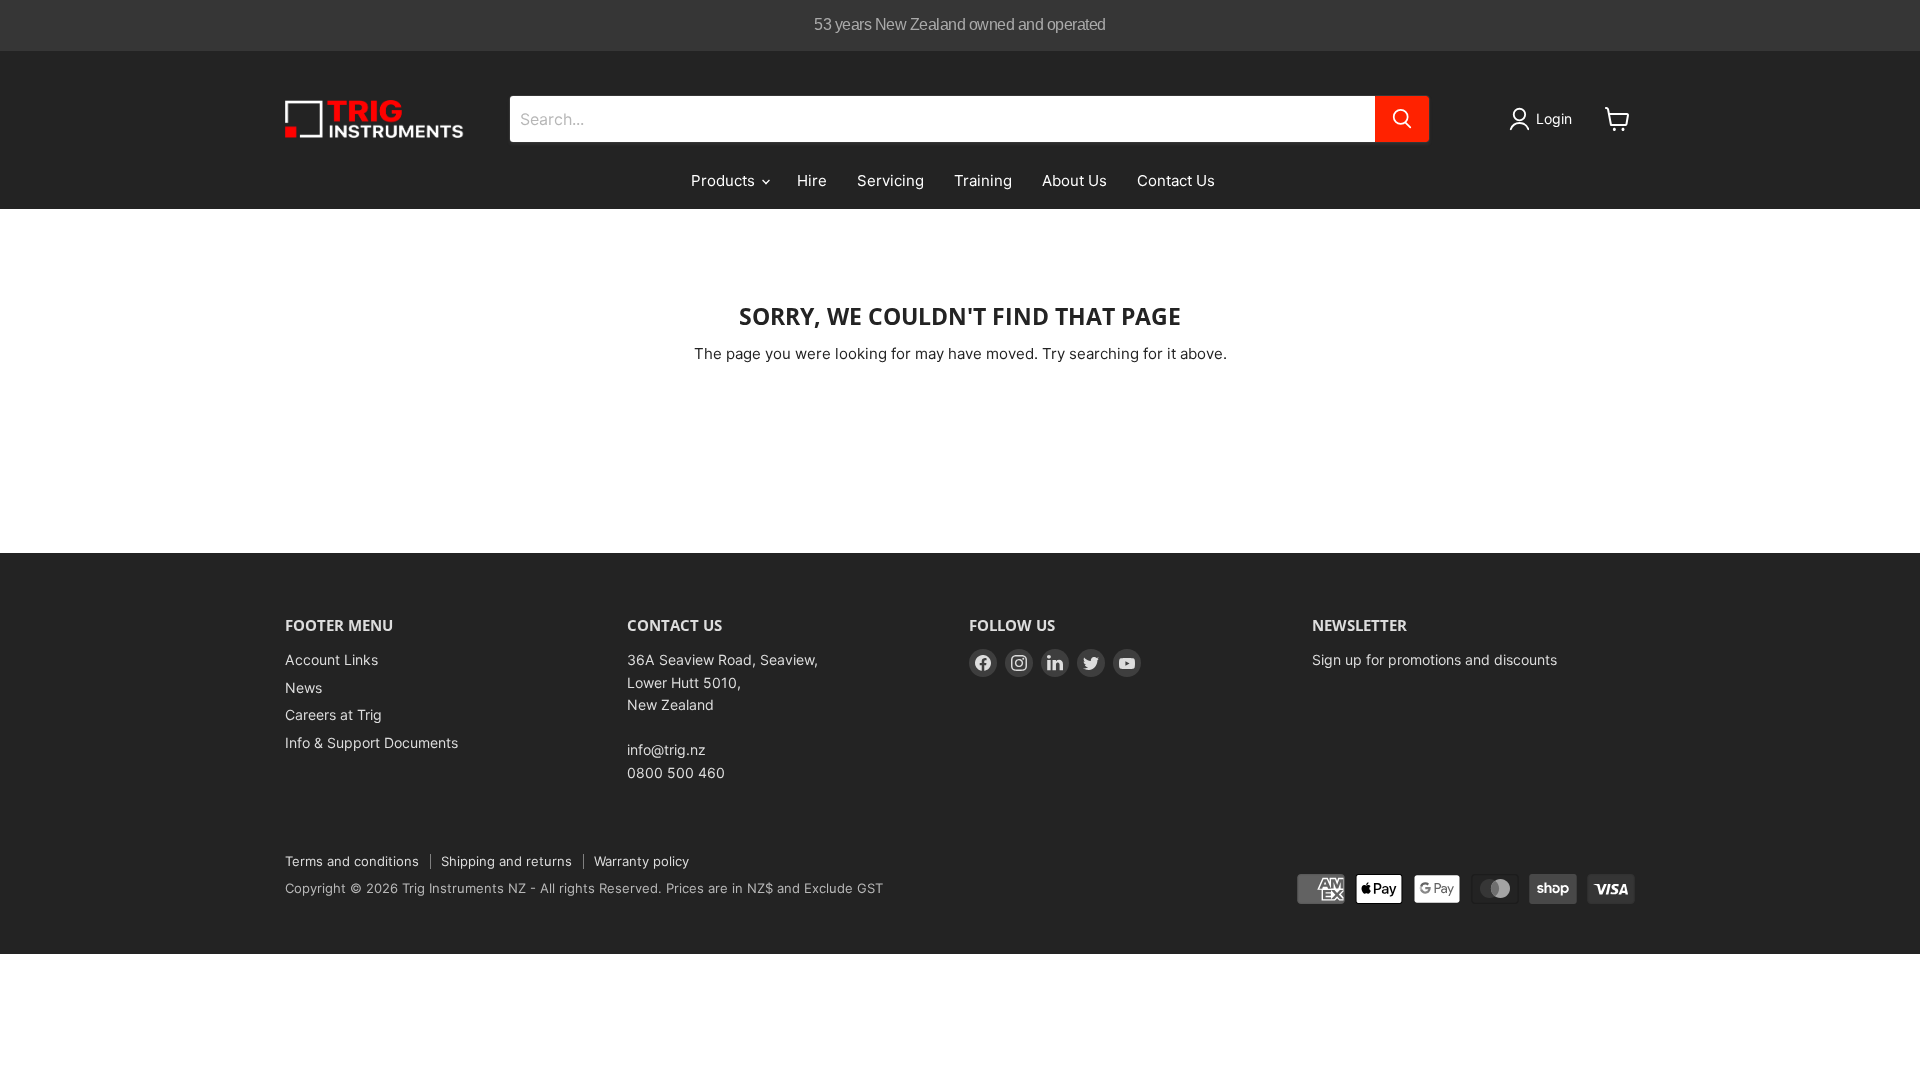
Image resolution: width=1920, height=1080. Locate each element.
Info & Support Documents (371, 742)
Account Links (331, 659)
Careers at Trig (333, 714)
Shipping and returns (506, 861)
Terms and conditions (352, 861)
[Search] (1402, 119)
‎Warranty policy (641, 861)
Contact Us (1176, 180)
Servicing (890, 180)
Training (983, 180)
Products (725, 180)
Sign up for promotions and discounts (1434, 659)
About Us (1074, 180)
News (303, 687)
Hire (812, 180)
